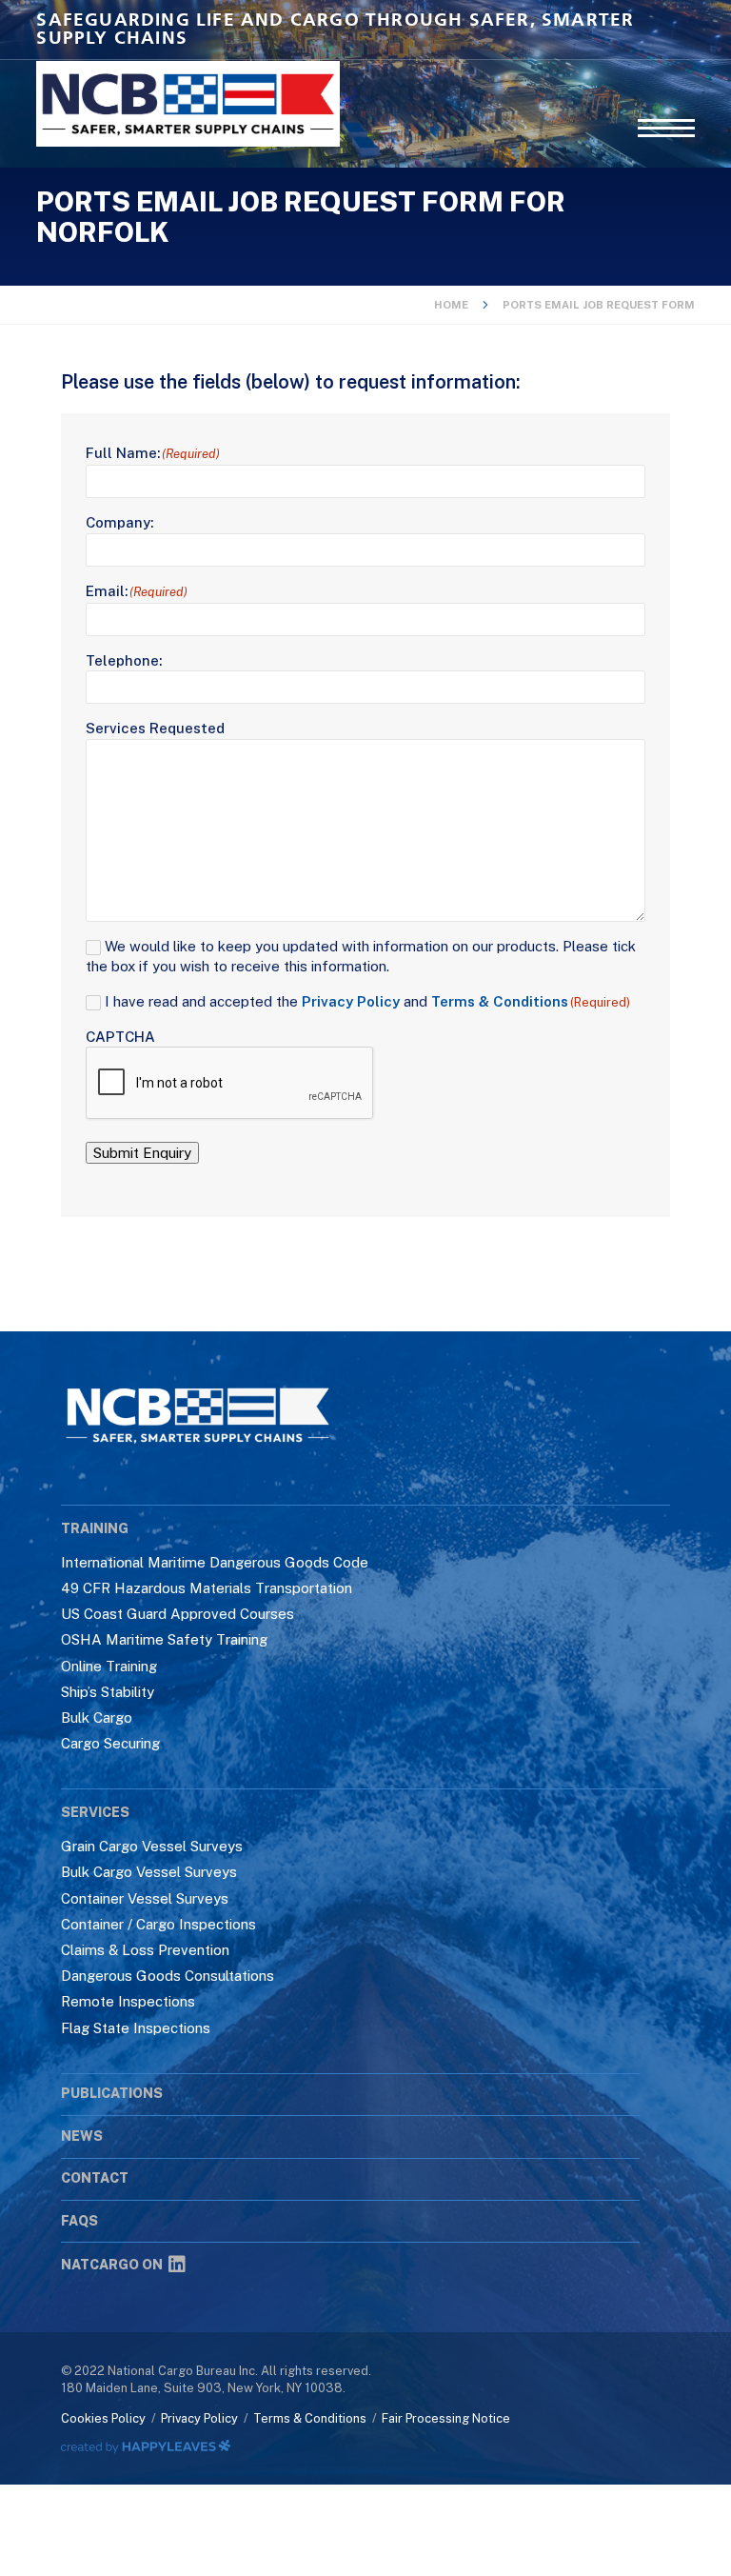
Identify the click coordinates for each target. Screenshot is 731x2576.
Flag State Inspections (136, 2028)
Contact (95, 2178)
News (82, 2136)
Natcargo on (112, 2265)
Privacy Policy (351, 1001)
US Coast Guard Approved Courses (178, 1614)
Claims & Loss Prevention (145, 1950)
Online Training (109, 1666)
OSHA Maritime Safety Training (164, 1639)
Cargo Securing (110, 1743)
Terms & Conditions (500, 1001)
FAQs (79, 2221)
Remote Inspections (128, 2001)
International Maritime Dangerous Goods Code (215, 1562)
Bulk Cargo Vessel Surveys (149, 1872)
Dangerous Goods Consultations (168, 1976)
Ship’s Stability (108, 1692)
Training (95, 1528)
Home (451, 305)
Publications (112, 2093)
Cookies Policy (103, 2418)
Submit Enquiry (142, 1153)
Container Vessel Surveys (145, 1898)
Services (95, 1812)
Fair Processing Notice (446, 2418)
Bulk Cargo (97, 1717)
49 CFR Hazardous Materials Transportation (207, 1588)
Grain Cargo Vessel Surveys (152, 1846)
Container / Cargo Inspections (158, 1924)
